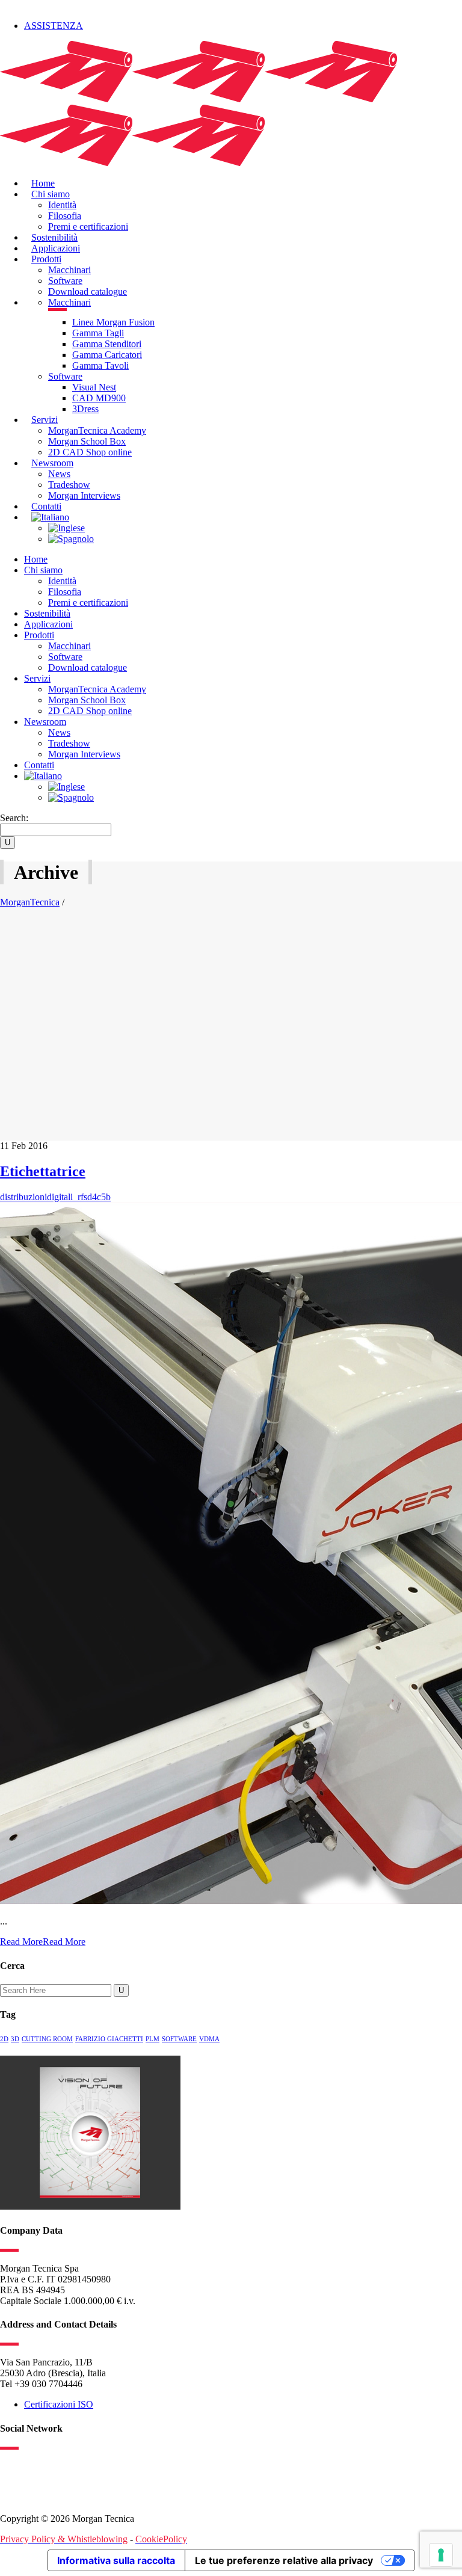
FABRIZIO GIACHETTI (109, 2039)
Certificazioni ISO (59, 2404)
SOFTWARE (179, 2039)
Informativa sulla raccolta (116, 2560)
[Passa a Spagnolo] (71, 539)
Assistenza (54, 26)
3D (15, 2039)
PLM (152, 2039)
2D (4, 2039)
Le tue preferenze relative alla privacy (284, 2560)
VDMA (209, 2039)
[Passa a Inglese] (66, 528)
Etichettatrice (43, 1171)
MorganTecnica (30, 902)
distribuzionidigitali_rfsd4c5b (55, 1197)
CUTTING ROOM (47, 2039)
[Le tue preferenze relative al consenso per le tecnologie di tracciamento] (441, 2555)
